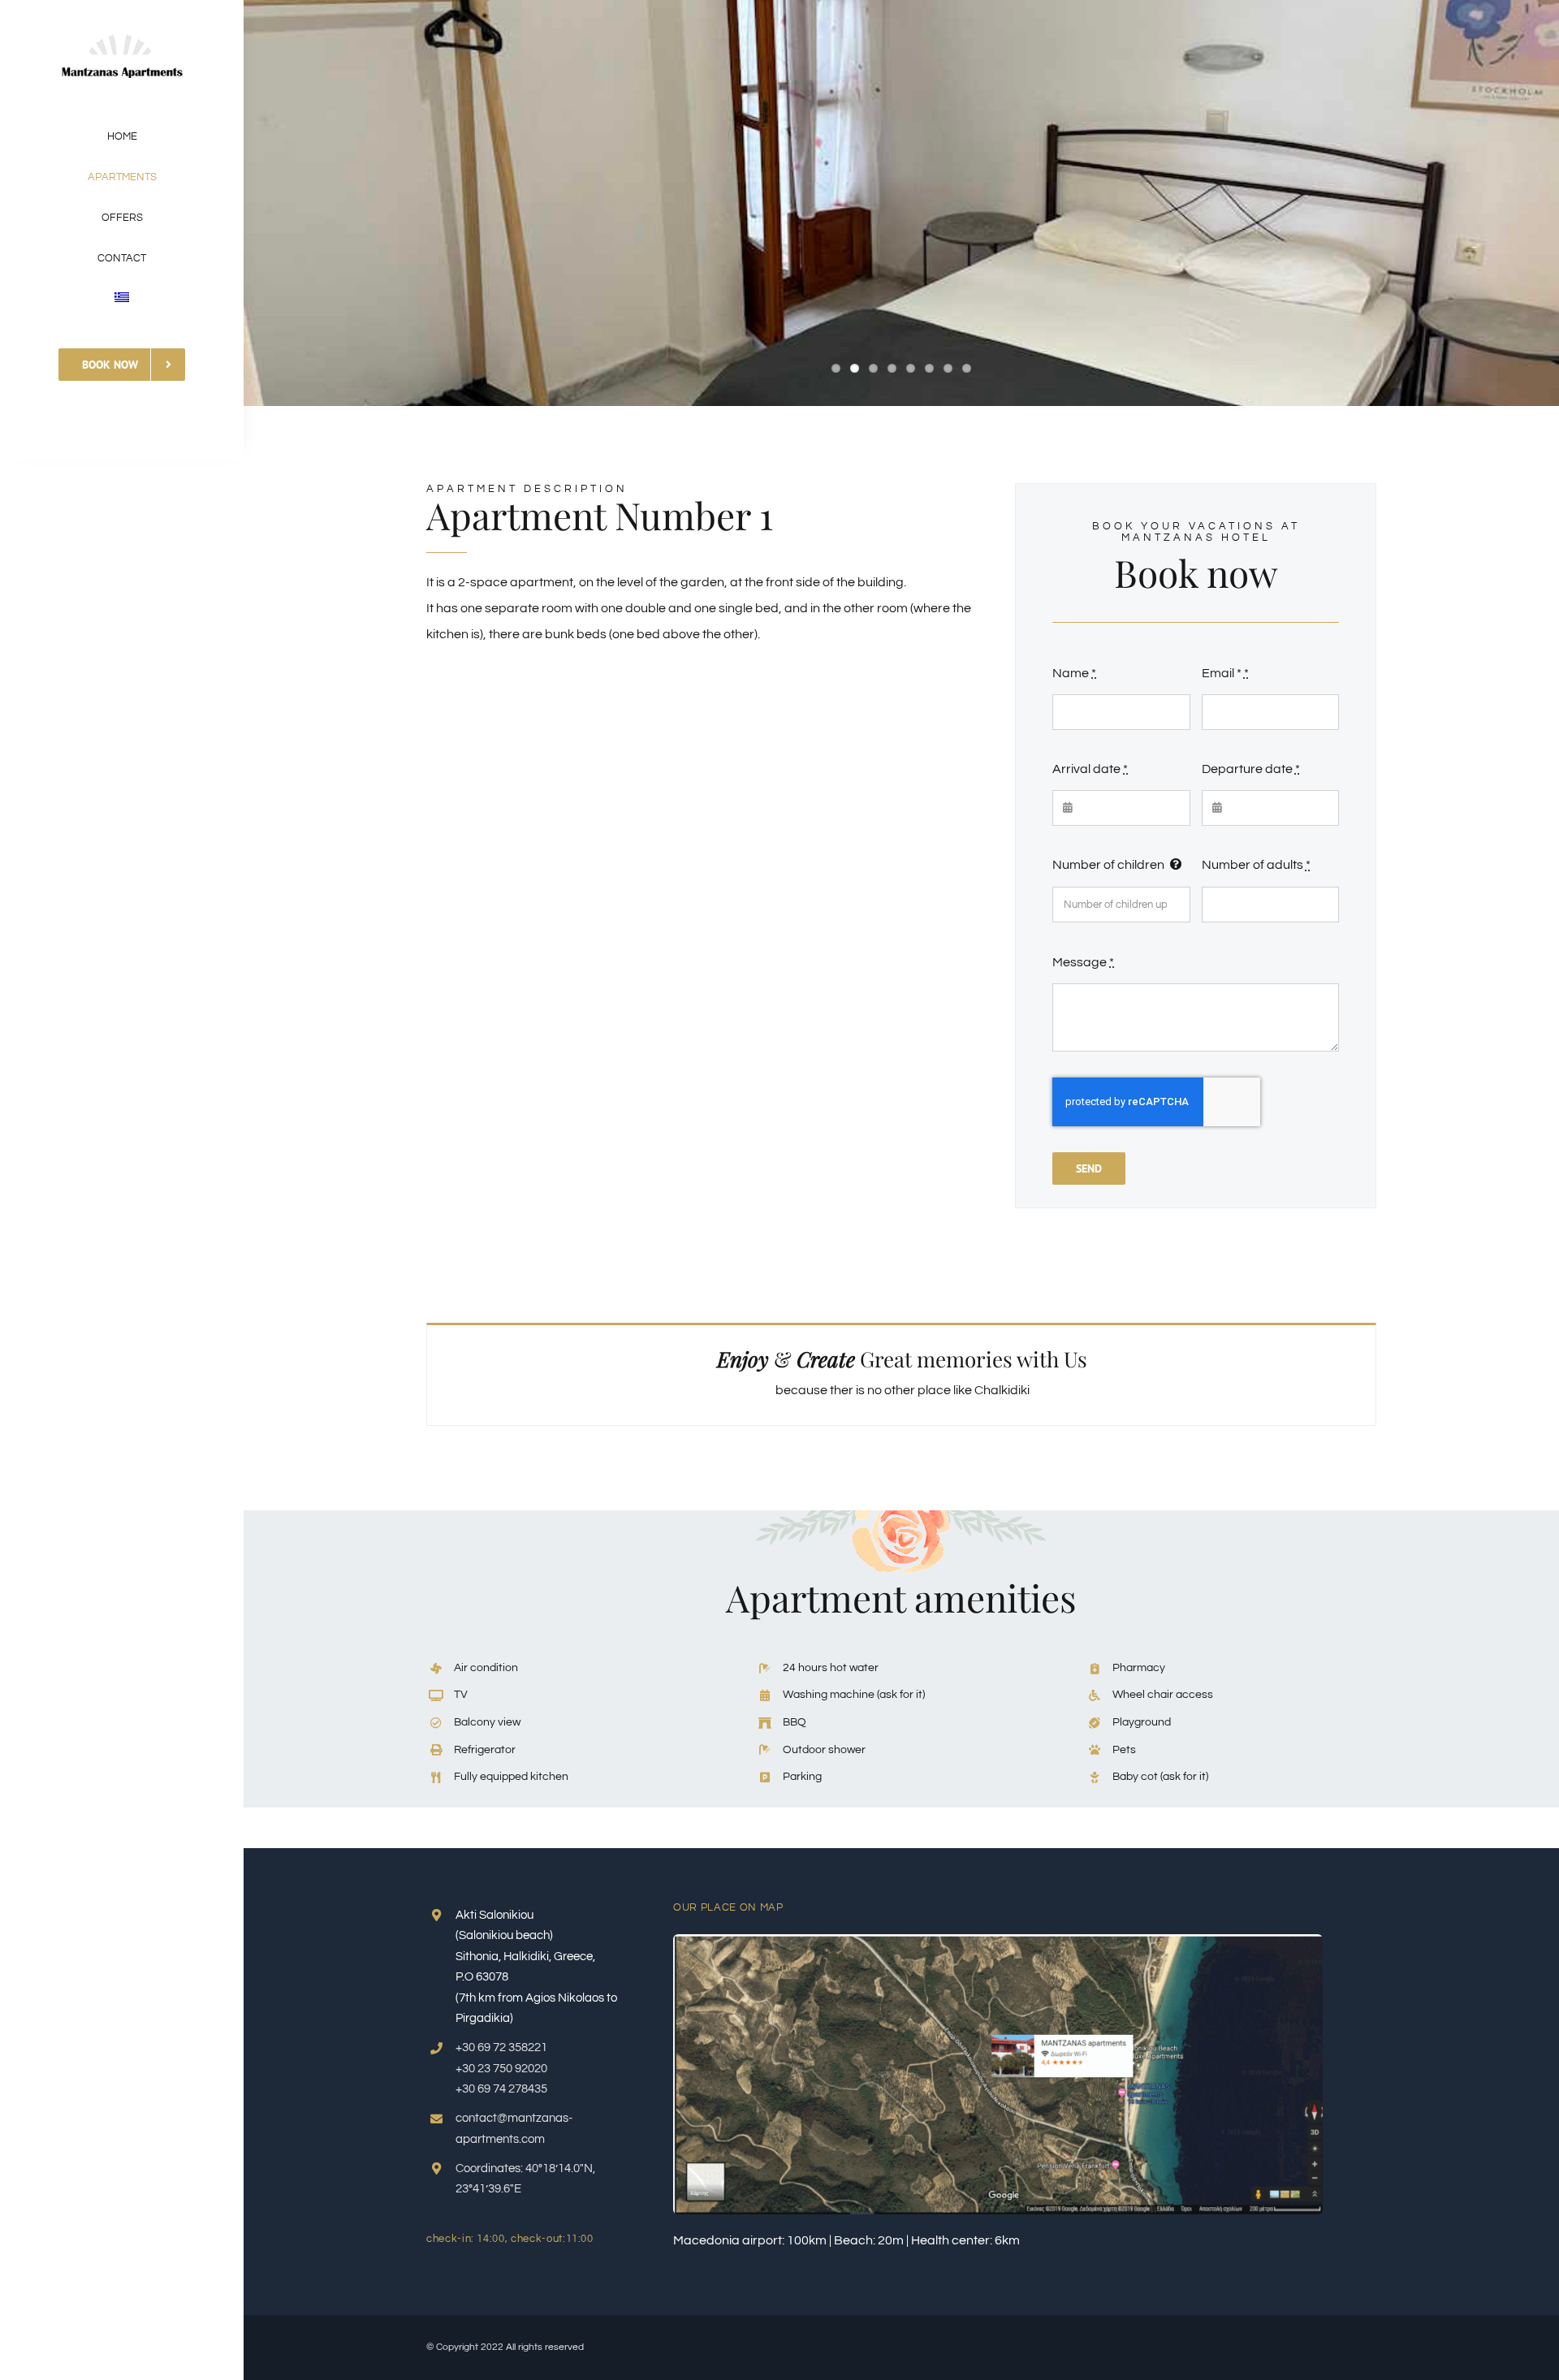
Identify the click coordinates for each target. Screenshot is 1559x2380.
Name (1074, 673)
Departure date (1251, 769)
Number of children (1108, 865)
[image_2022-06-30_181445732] (998, 1941)
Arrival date (1090, 769)
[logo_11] (122, 31)
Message (1083, 962)
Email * (1225, 673)
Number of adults (1256, 865)
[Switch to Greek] (122, 299)
